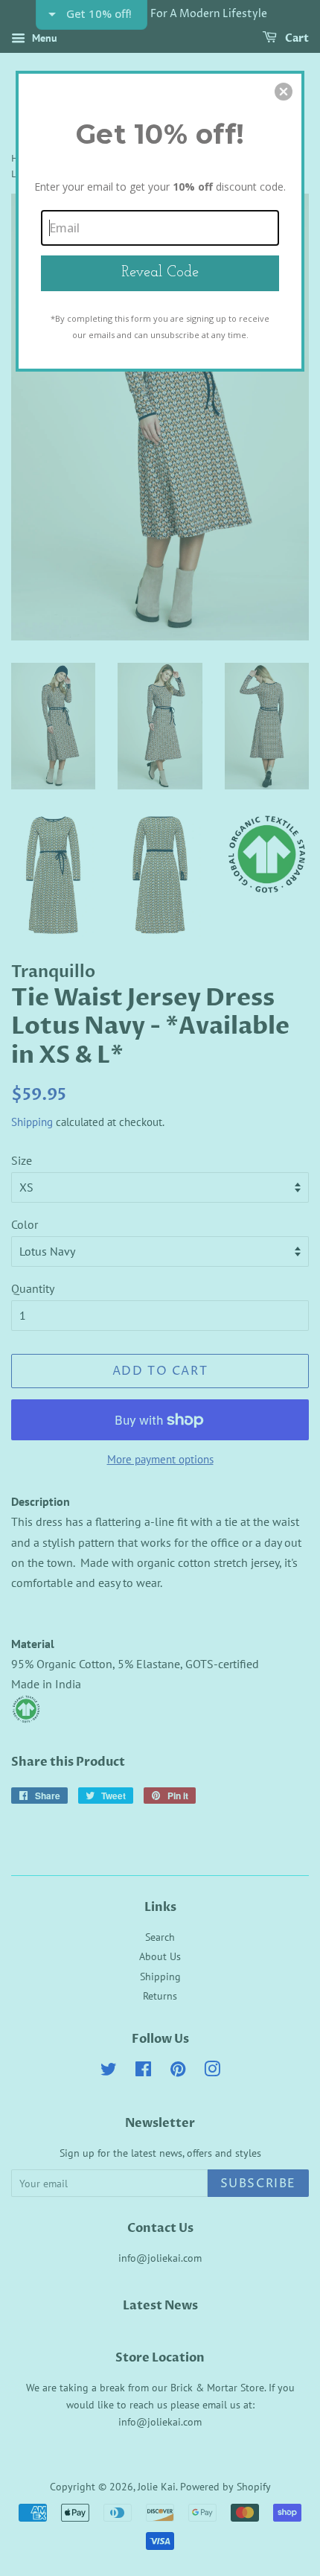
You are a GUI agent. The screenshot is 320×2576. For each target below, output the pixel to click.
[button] (284, 92)
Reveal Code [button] (160, 273)
